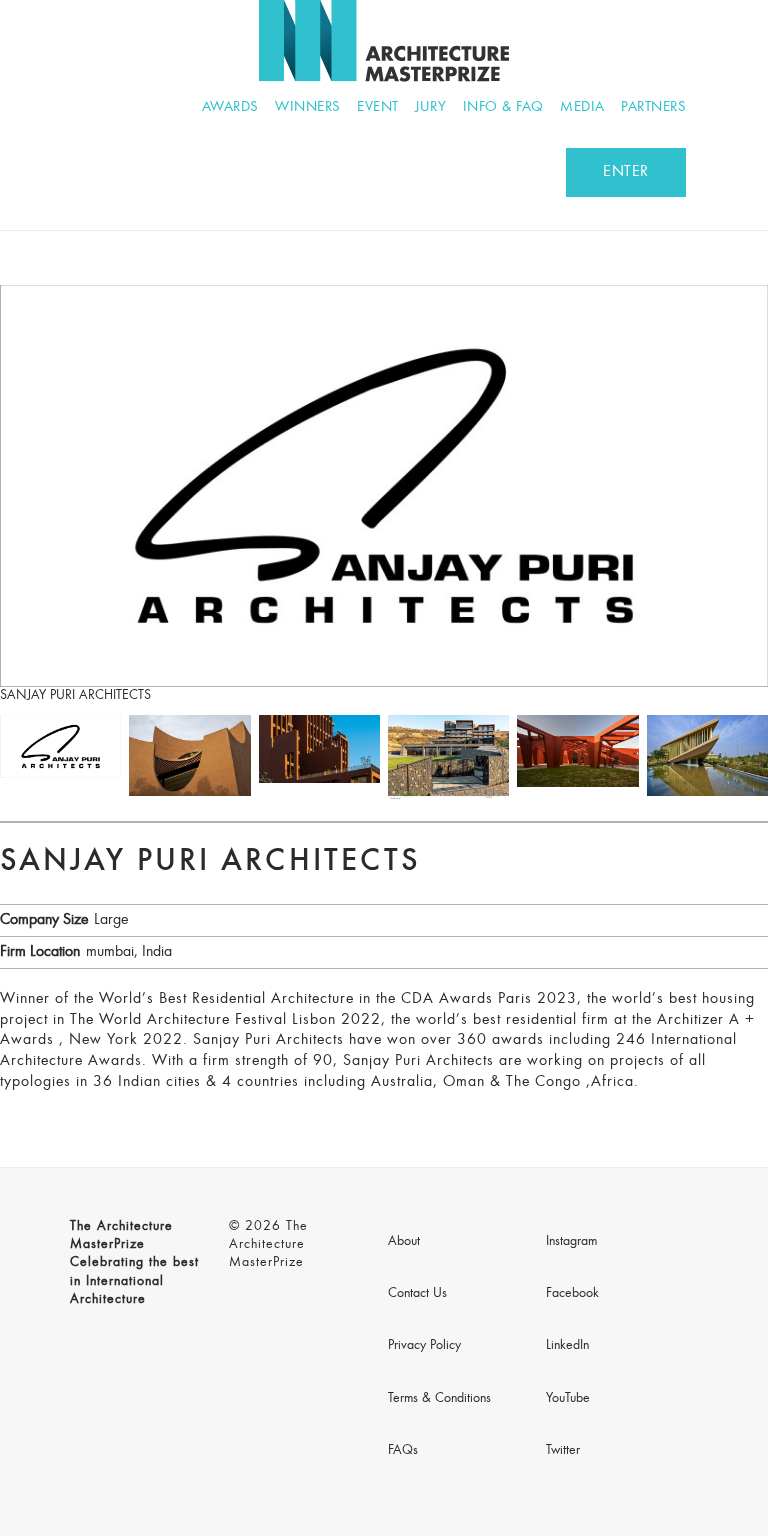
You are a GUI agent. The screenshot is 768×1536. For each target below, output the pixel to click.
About (404, 1242)
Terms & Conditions (439, 1399)
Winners (308, 107)
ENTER (626, 172)
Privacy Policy (424, 1346)
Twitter (563, 1451)
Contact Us (417, 1294)
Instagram (571, 1242)
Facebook (572, 1294)
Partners (653, 107)
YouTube (568, 1399)
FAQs (403, 1451)
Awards (230, 107)
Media (582, 107)
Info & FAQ (503, 107)
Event (378, 107)
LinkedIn (567, 1346)
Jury (430, 107)
